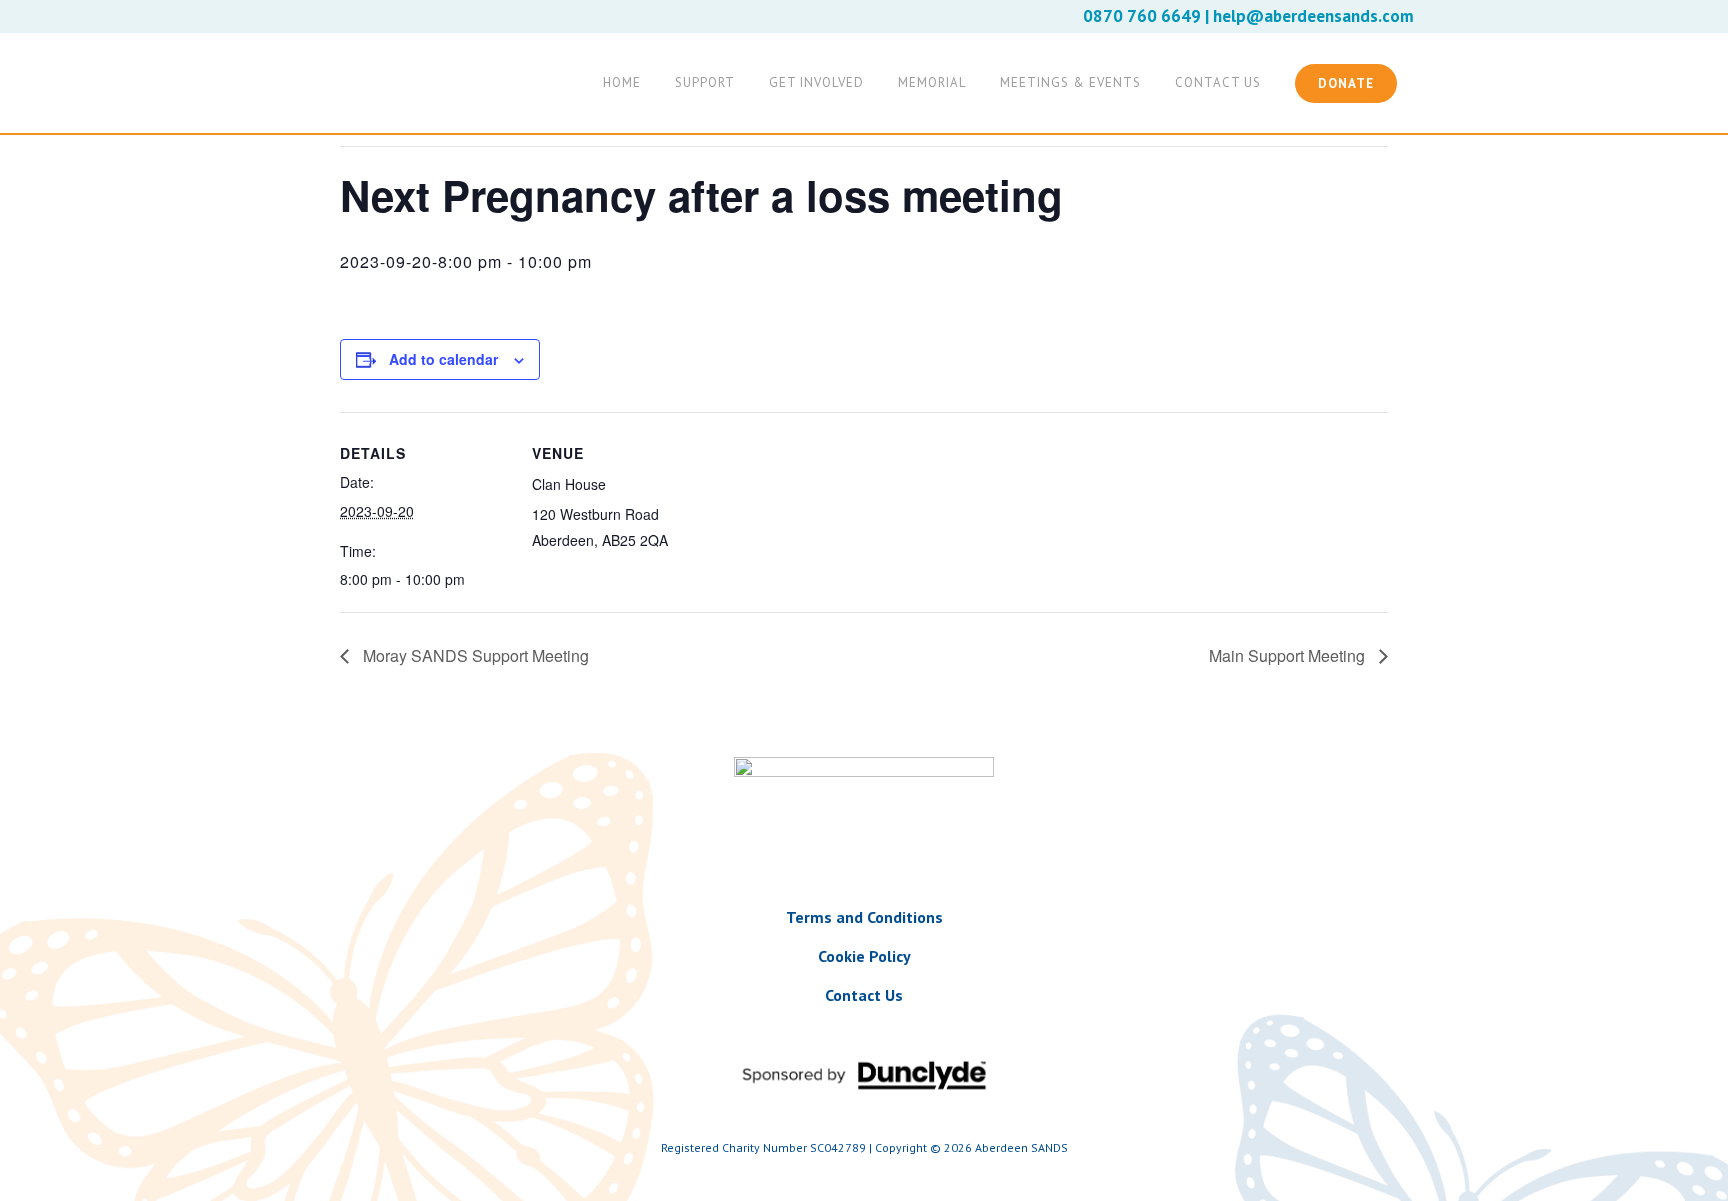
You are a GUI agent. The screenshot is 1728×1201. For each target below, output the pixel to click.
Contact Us (864, 995)
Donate (1346, 83)
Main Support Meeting (1289, 655)
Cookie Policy (864, 956)
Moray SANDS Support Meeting (474, 655)
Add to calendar (443, 359)
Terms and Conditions (864, 917)
